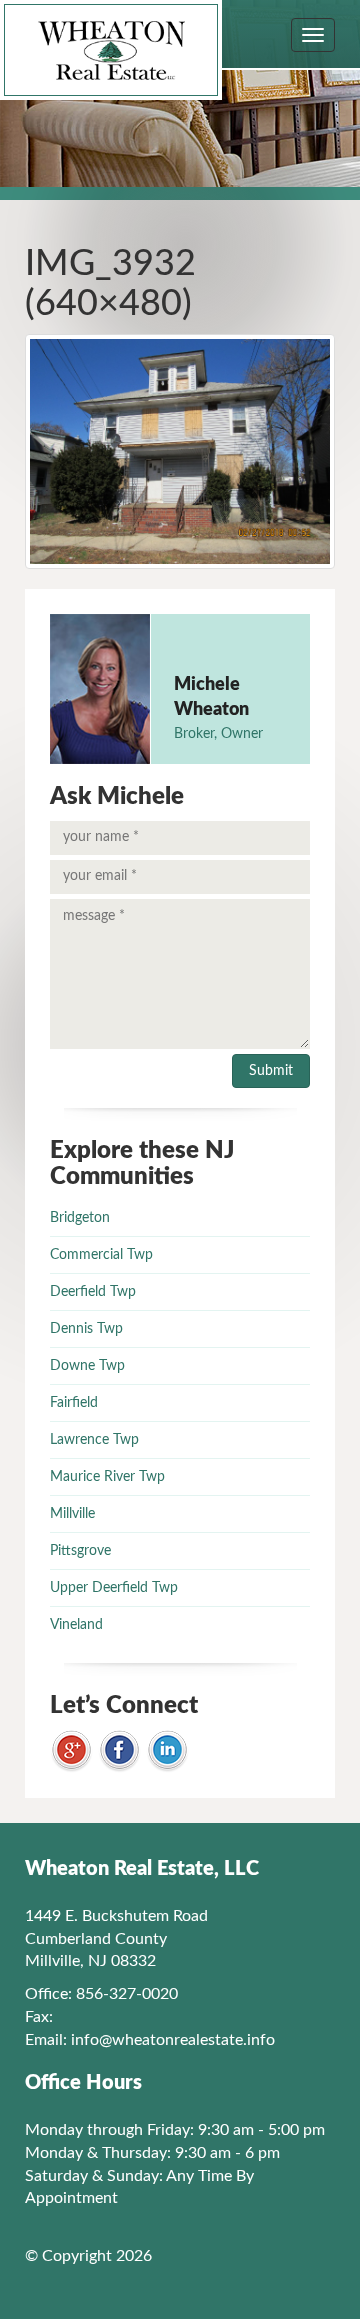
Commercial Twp (101, 1255)
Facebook (119, 1751)
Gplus (71, 1751)
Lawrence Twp (94, 1440)
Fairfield (74, 1403)
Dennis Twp (86, 1329)
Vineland (76, 1625)
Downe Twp (87, 1366)
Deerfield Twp (93, 1292)
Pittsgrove (80, 1551)
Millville (72, 1514)
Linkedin (167, 1751)
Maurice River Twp (107, 1477)
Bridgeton (80, 1218)
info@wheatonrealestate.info (173, 2040)
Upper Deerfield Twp (114, 1588)
